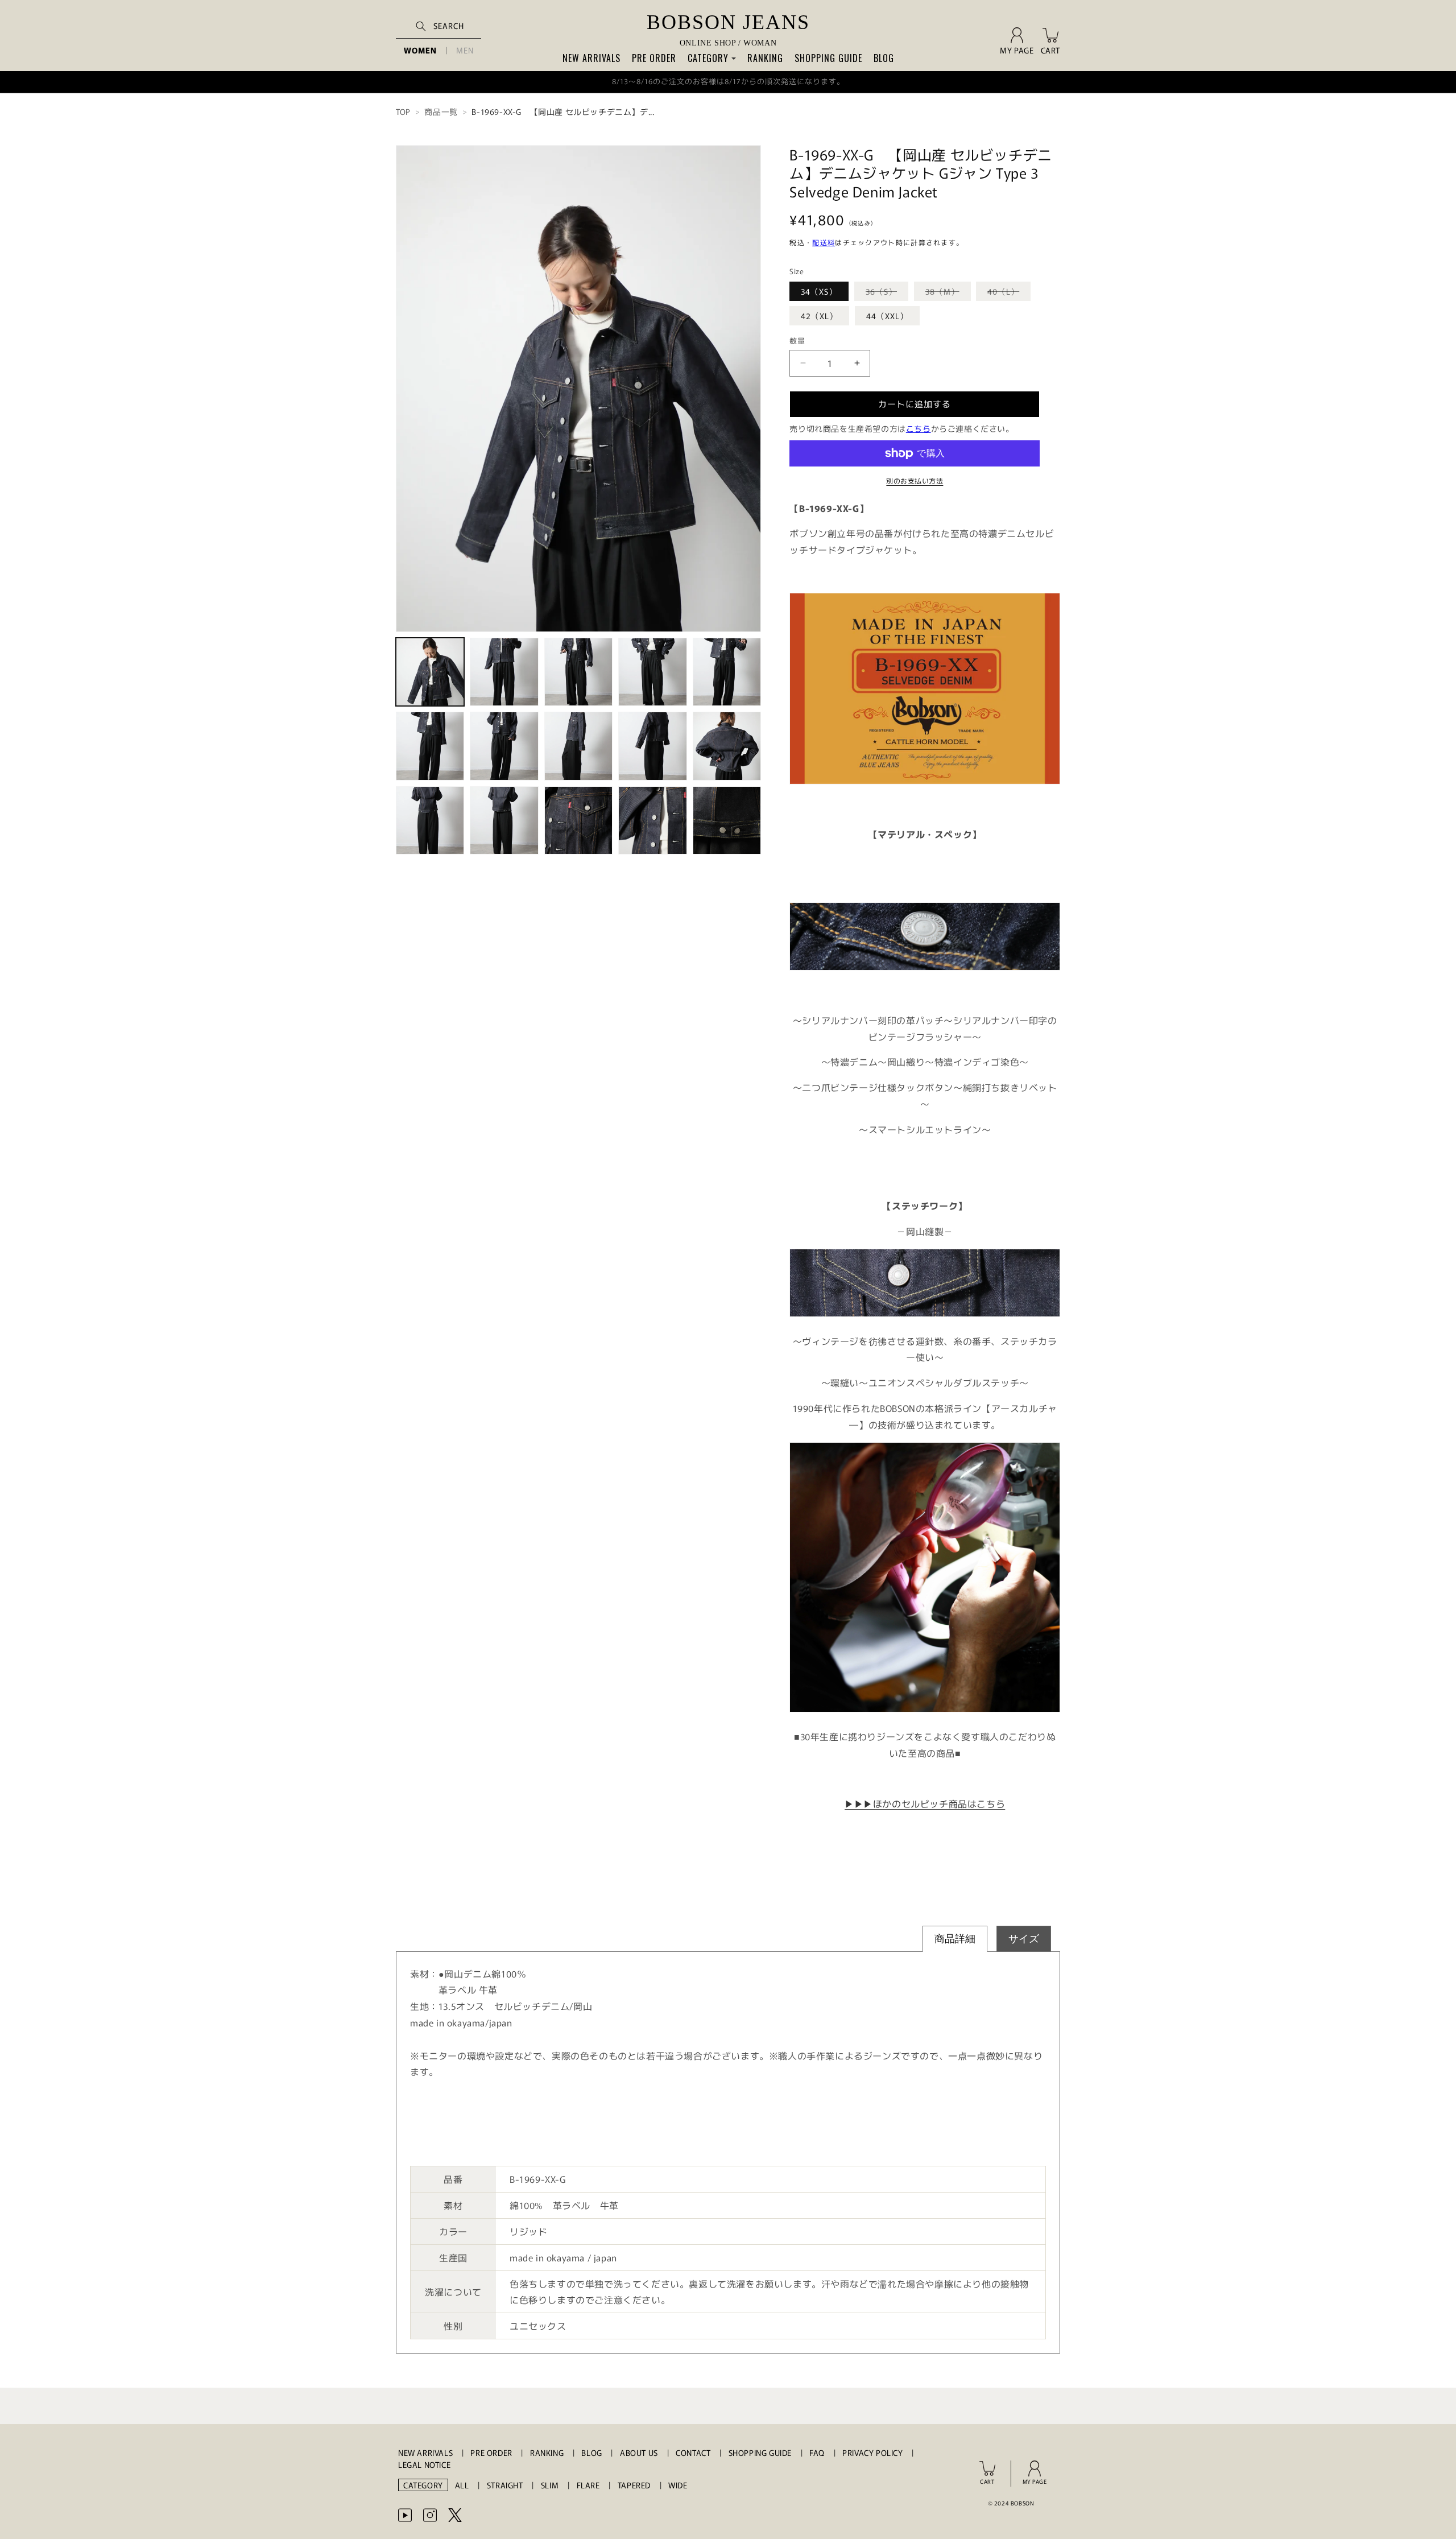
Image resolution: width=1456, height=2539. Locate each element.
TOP (403, 112)
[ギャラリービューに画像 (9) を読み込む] (652, 746)
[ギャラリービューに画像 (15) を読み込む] (727, 820)
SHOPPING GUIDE (828, 58)
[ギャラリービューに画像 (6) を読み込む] (430, 746)
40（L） (1007, 293)
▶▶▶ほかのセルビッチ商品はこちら (925, 1803)
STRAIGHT (505, 2485)
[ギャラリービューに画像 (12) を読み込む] (504, 820)
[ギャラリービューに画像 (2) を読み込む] (504, 672)
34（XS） (819, 291)
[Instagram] (430, 2515)
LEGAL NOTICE (424, 2464)
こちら (919, 428)
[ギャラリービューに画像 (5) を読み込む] (727, 672)
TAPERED (634, 2485)
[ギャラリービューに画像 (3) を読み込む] (578, 672)
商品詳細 (955, 1939)
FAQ (817, 2453)
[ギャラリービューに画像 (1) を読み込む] (430, 672)
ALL (462, 2485)
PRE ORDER (654, 58)
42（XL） (819, 316)
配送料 (824, 242)
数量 (797, 340)
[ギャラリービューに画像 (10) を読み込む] (727, 746)
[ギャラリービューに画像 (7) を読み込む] (504, 746)
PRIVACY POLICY (872, 2453)
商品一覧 (441, 112)
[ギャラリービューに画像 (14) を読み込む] (652, 820)
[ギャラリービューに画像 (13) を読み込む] (578, 820)
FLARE (588, 2485)
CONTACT (693, 2453)
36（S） (885, 293)
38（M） (946, 293)
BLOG (884, 58)
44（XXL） (887, 316)
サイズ (1024, 1939)
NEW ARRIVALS (591, 58)
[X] (455, 2515)
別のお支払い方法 (915, 480)
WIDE (678, 2485)
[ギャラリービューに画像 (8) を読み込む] (578, 746)
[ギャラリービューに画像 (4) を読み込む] (652, 672)
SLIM (550, 2485)
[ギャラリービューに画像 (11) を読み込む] (430, 820)
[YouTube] (405, 2515)
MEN (465, 50)
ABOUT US (639, 2453)
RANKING (765, 58)
